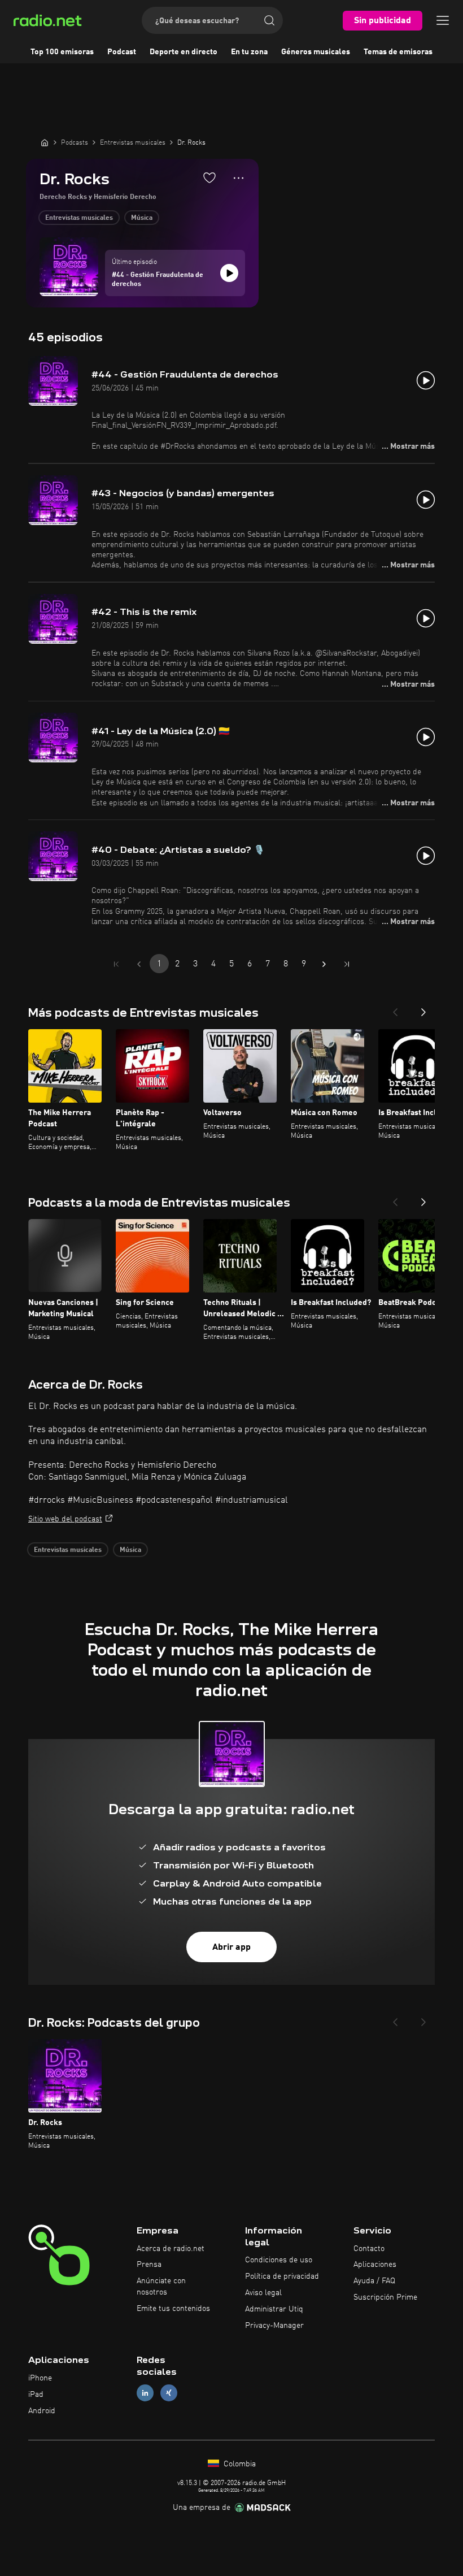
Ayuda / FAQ (374, 2281)
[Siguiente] (423, 1009)
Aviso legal (263, 2293)
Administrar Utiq (274, 2309)
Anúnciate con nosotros (161, 2287)
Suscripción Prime (385, 2297)
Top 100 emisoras (62, 52)
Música (142, 218)
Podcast (122, 52)
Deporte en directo (184, 52)
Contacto (369, 2249)
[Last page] (347, 964)
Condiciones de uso (279, 2260)
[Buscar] (269, 20)
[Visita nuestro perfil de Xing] (169, 2393)
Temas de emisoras (398, 52)
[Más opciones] (239, 178)
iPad (36, 2395)
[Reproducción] (229, 273)
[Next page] (324, 964)
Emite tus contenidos (173, 2309)
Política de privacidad (282, 2276)
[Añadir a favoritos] (209, 177)
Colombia (239, 2464)
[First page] (116, 964)
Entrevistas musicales (79, 218)
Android (42, 2411)
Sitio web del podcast (65, 1519)
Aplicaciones (375, 2265)
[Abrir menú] (443, 20)
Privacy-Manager (274, 2326)
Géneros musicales (316, 52)
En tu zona (249, 52)
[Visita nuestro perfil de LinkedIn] (145, 2393)
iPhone (40, 2378)
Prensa (149, 2265)
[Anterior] (395, 1009)
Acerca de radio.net (171, 2249)
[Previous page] (139, 964)
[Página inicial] (45, 142)
